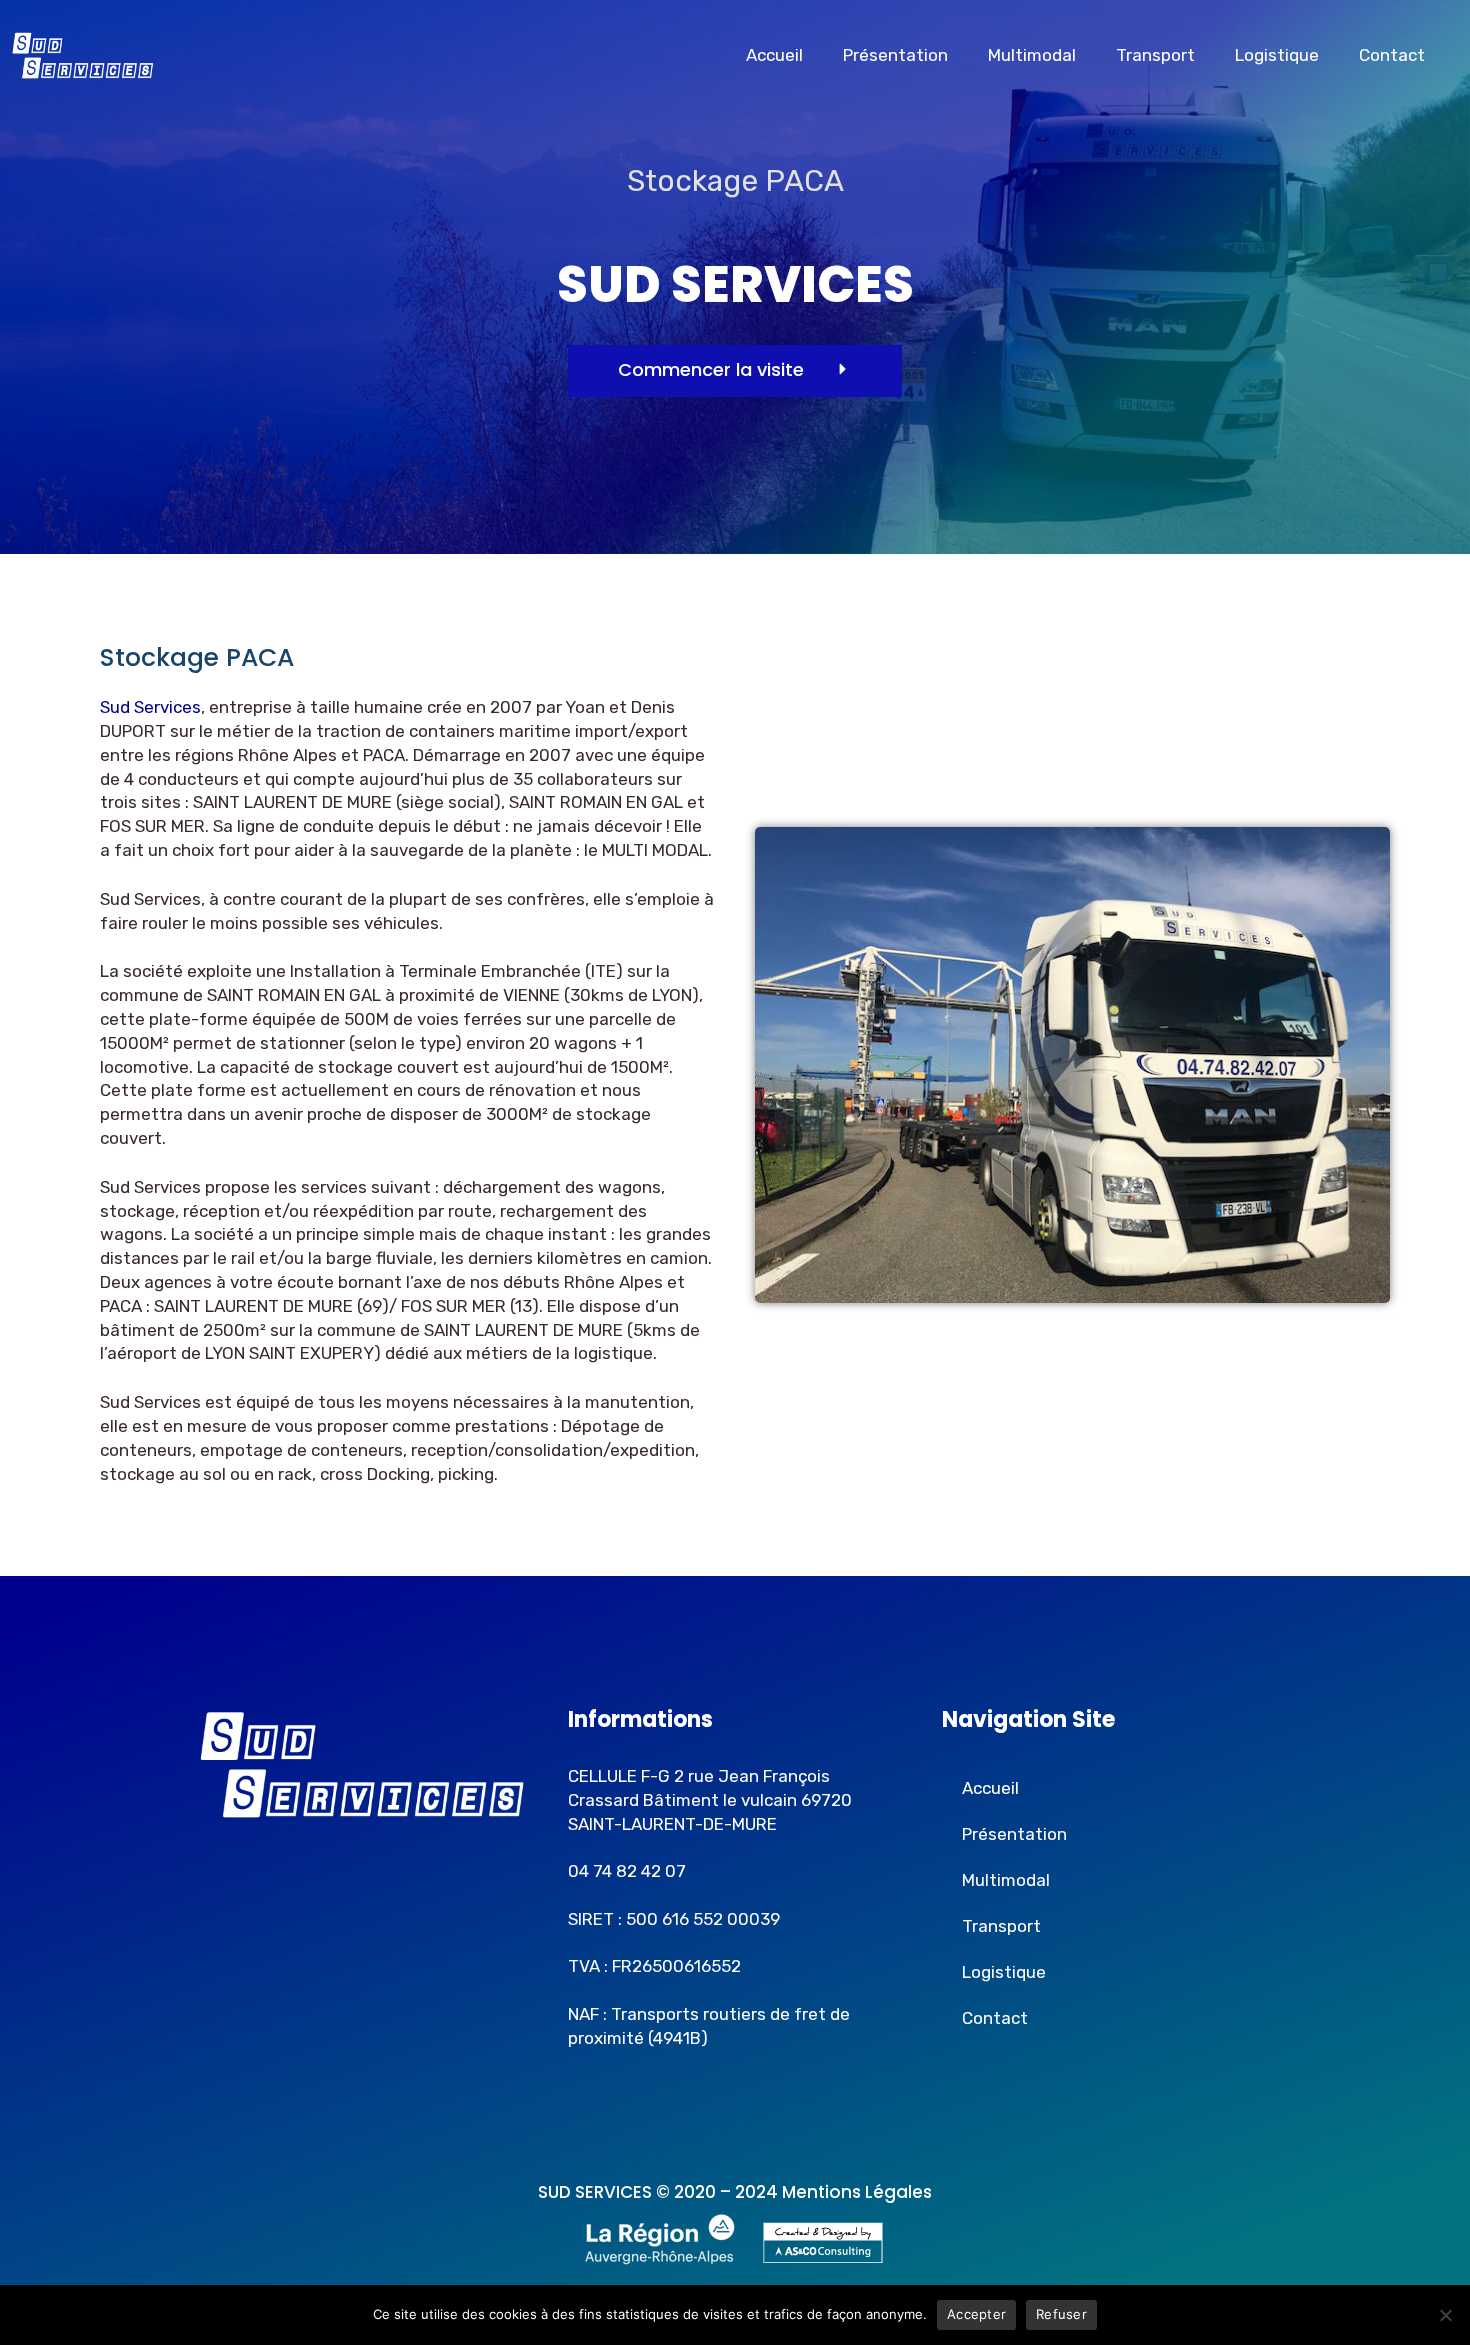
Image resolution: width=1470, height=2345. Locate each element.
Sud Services (150, 707)
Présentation (895, 55)
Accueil (774, 55)
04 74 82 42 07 (627, 1871)
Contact (1392, 55)
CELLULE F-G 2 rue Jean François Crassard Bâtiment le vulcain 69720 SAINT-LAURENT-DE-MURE (710, 1800)
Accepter (976, 2314)
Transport (1155, 55)
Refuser (1061, 2314)
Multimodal (1032, 55)
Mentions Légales (857, 2192)
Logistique (1277, 55)
